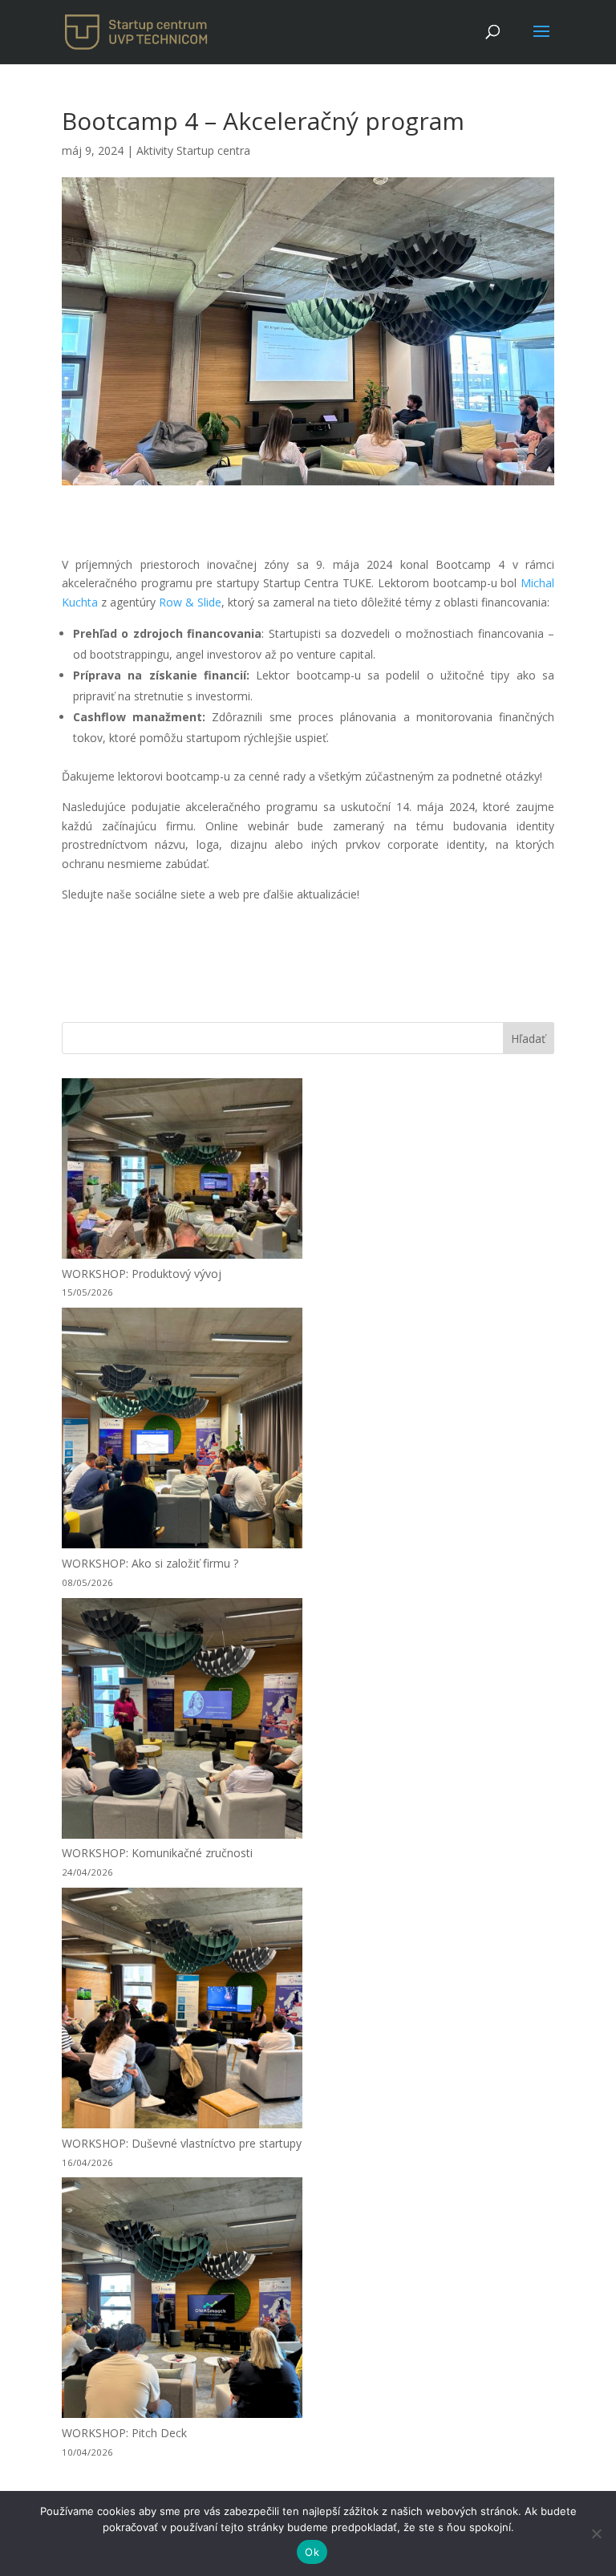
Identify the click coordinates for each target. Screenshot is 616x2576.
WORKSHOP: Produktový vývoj (142, 1274)
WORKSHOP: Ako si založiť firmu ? (150, 1563)
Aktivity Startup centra (193, 150)
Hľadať (528, 1039)
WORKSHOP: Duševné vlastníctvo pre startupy (182, 2143)
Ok (312, 2552)
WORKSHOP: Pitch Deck (124, 2433)
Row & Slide (190, 602)
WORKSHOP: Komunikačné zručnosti (157, 1853)
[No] (596, 2533)
